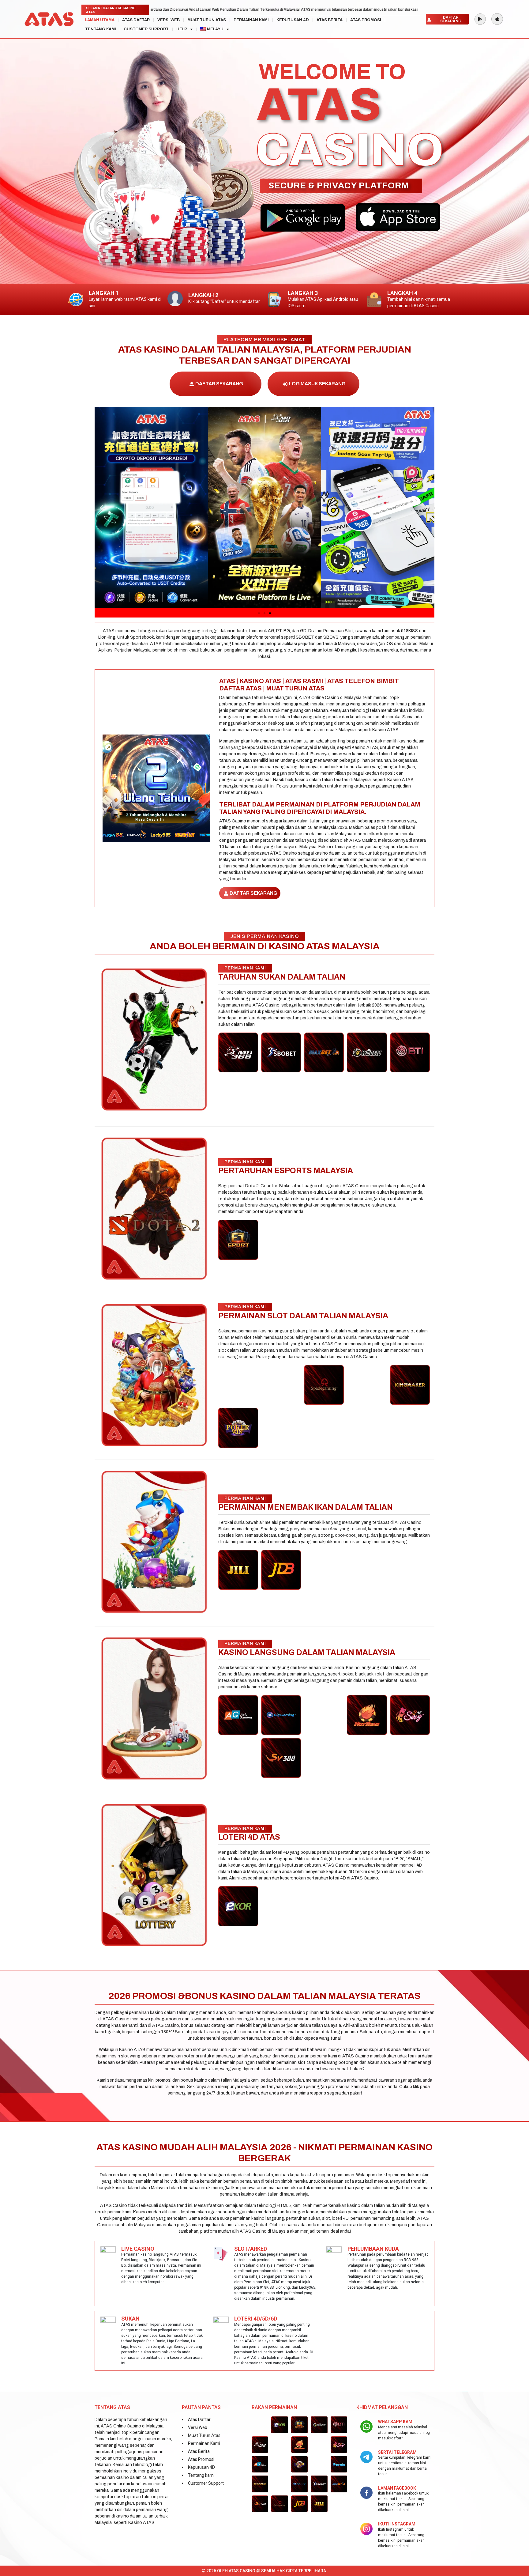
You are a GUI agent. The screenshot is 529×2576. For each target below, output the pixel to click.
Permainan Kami (251, 20)
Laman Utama (100, 20)
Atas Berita (330, 20)
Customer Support (146, 29)
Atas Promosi (366, 20)
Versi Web (169, 20)
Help (182, 29)
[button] (101, 508)
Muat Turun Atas (207, 20)
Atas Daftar (136, 20)
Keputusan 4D (293, 20)
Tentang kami (101, 29)
